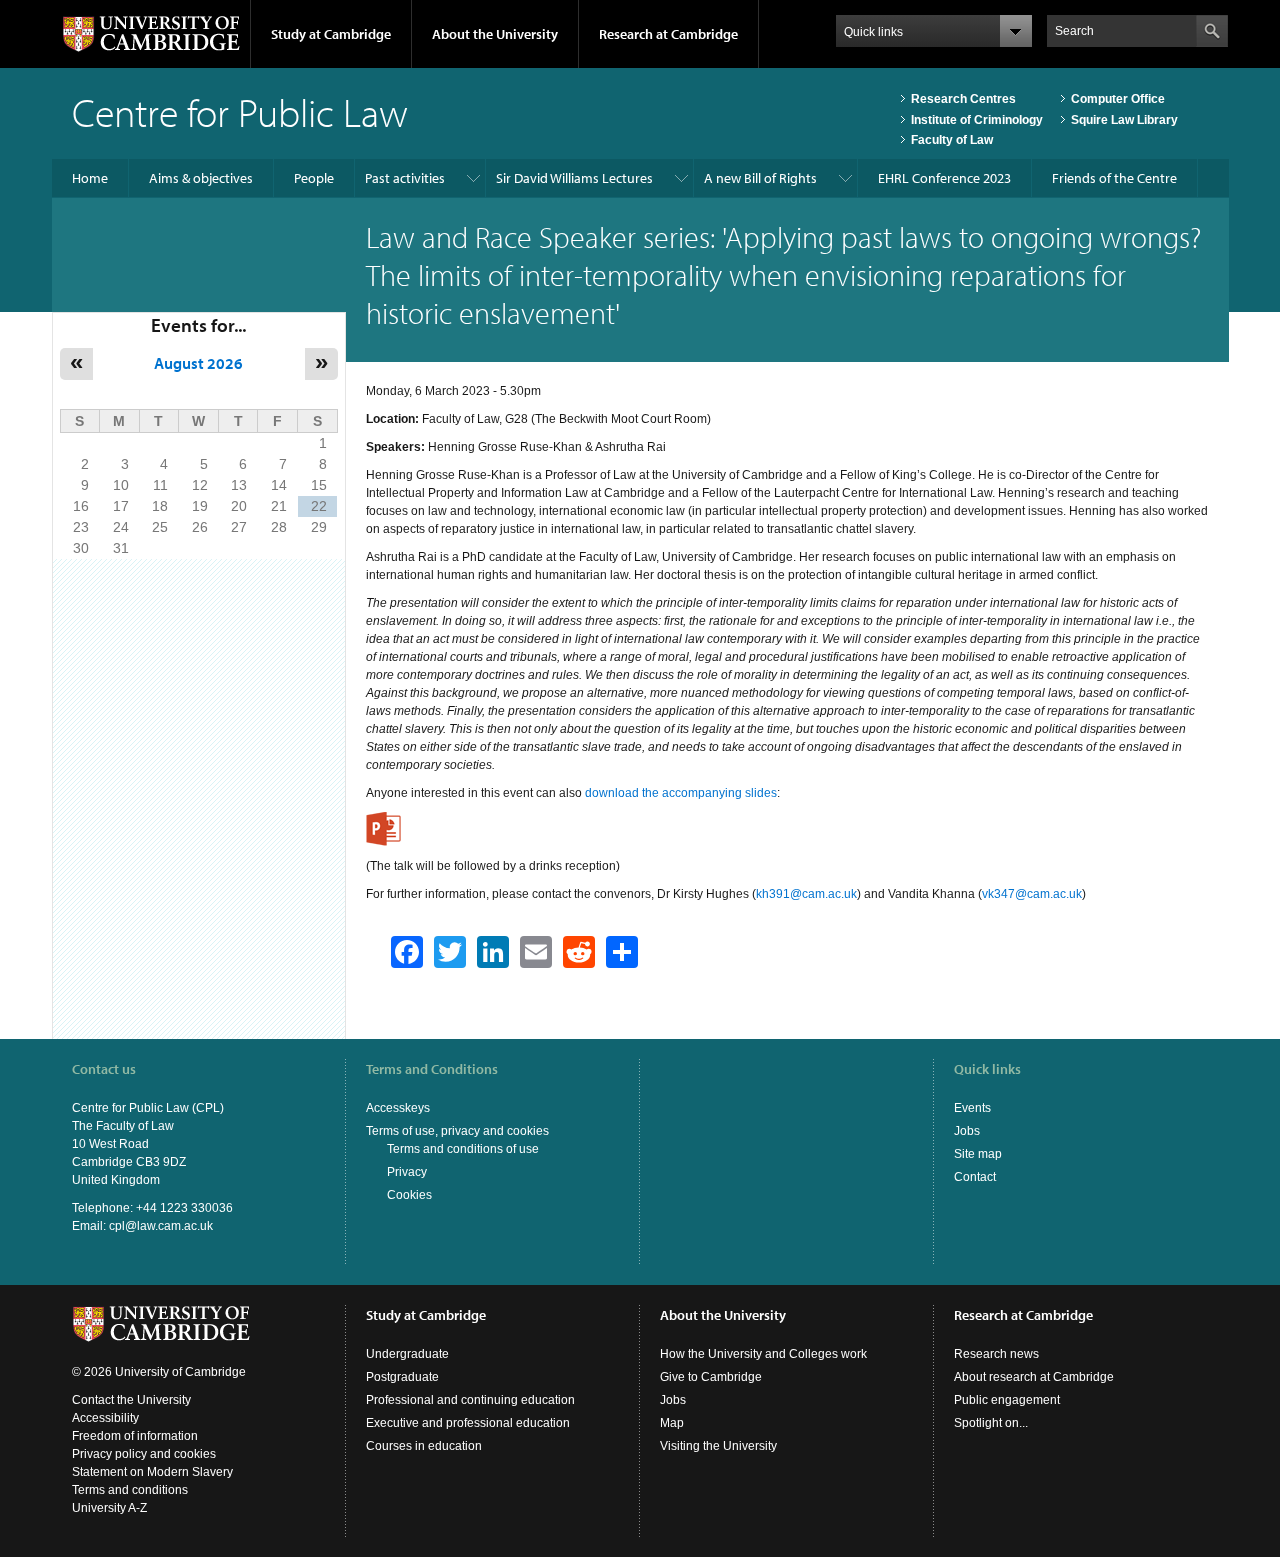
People (314, 178)
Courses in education (424, 1446)
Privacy (407, 1172)
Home (90, 178)
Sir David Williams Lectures (574, 178)
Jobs (967, 1131)
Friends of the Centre (1114, 178)
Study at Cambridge (331, 34)
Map (672, 1423)
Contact (975, 1177)
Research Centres (963, 99)
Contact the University (131, 1400)
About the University (495, 34)
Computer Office (1118, 99)
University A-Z (109, 1508)
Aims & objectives (201, 178)
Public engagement (1007, 1400)
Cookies (409, 1195)
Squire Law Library (1124, 120)
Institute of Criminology (977, 120)
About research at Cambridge (1034, 1377)
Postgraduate (402, 1377)
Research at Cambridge (668, 34)
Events (972, 1108)
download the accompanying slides (681, 793)
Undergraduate (407, 1354)
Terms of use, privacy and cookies (457, 1131)
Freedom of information (135, 1436)
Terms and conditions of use (463, 1149)
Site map (978, 1154)
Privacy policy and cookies (144, 1454)
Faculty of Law (952, 140)
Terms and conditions (130, 1490)
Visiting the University (718, 1446)
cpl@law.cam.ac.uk (161, 1226)
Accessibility (105, 1418)
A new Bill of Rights (760, 178)
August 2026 (198, 363)
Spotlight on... (991, 1423)
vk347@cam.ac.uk (1032, 894)
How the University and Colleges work (763, 1354)
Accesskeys (398, 1108)
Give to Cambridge (711, 1377)
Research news (996, 1354)
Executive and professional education (468, 1423)
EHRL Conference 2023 (944, 178)
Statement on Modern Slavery (152, 1472)
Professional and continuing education (470, 1400)
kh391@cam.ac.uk (806, 894)
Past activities (405, 178)
